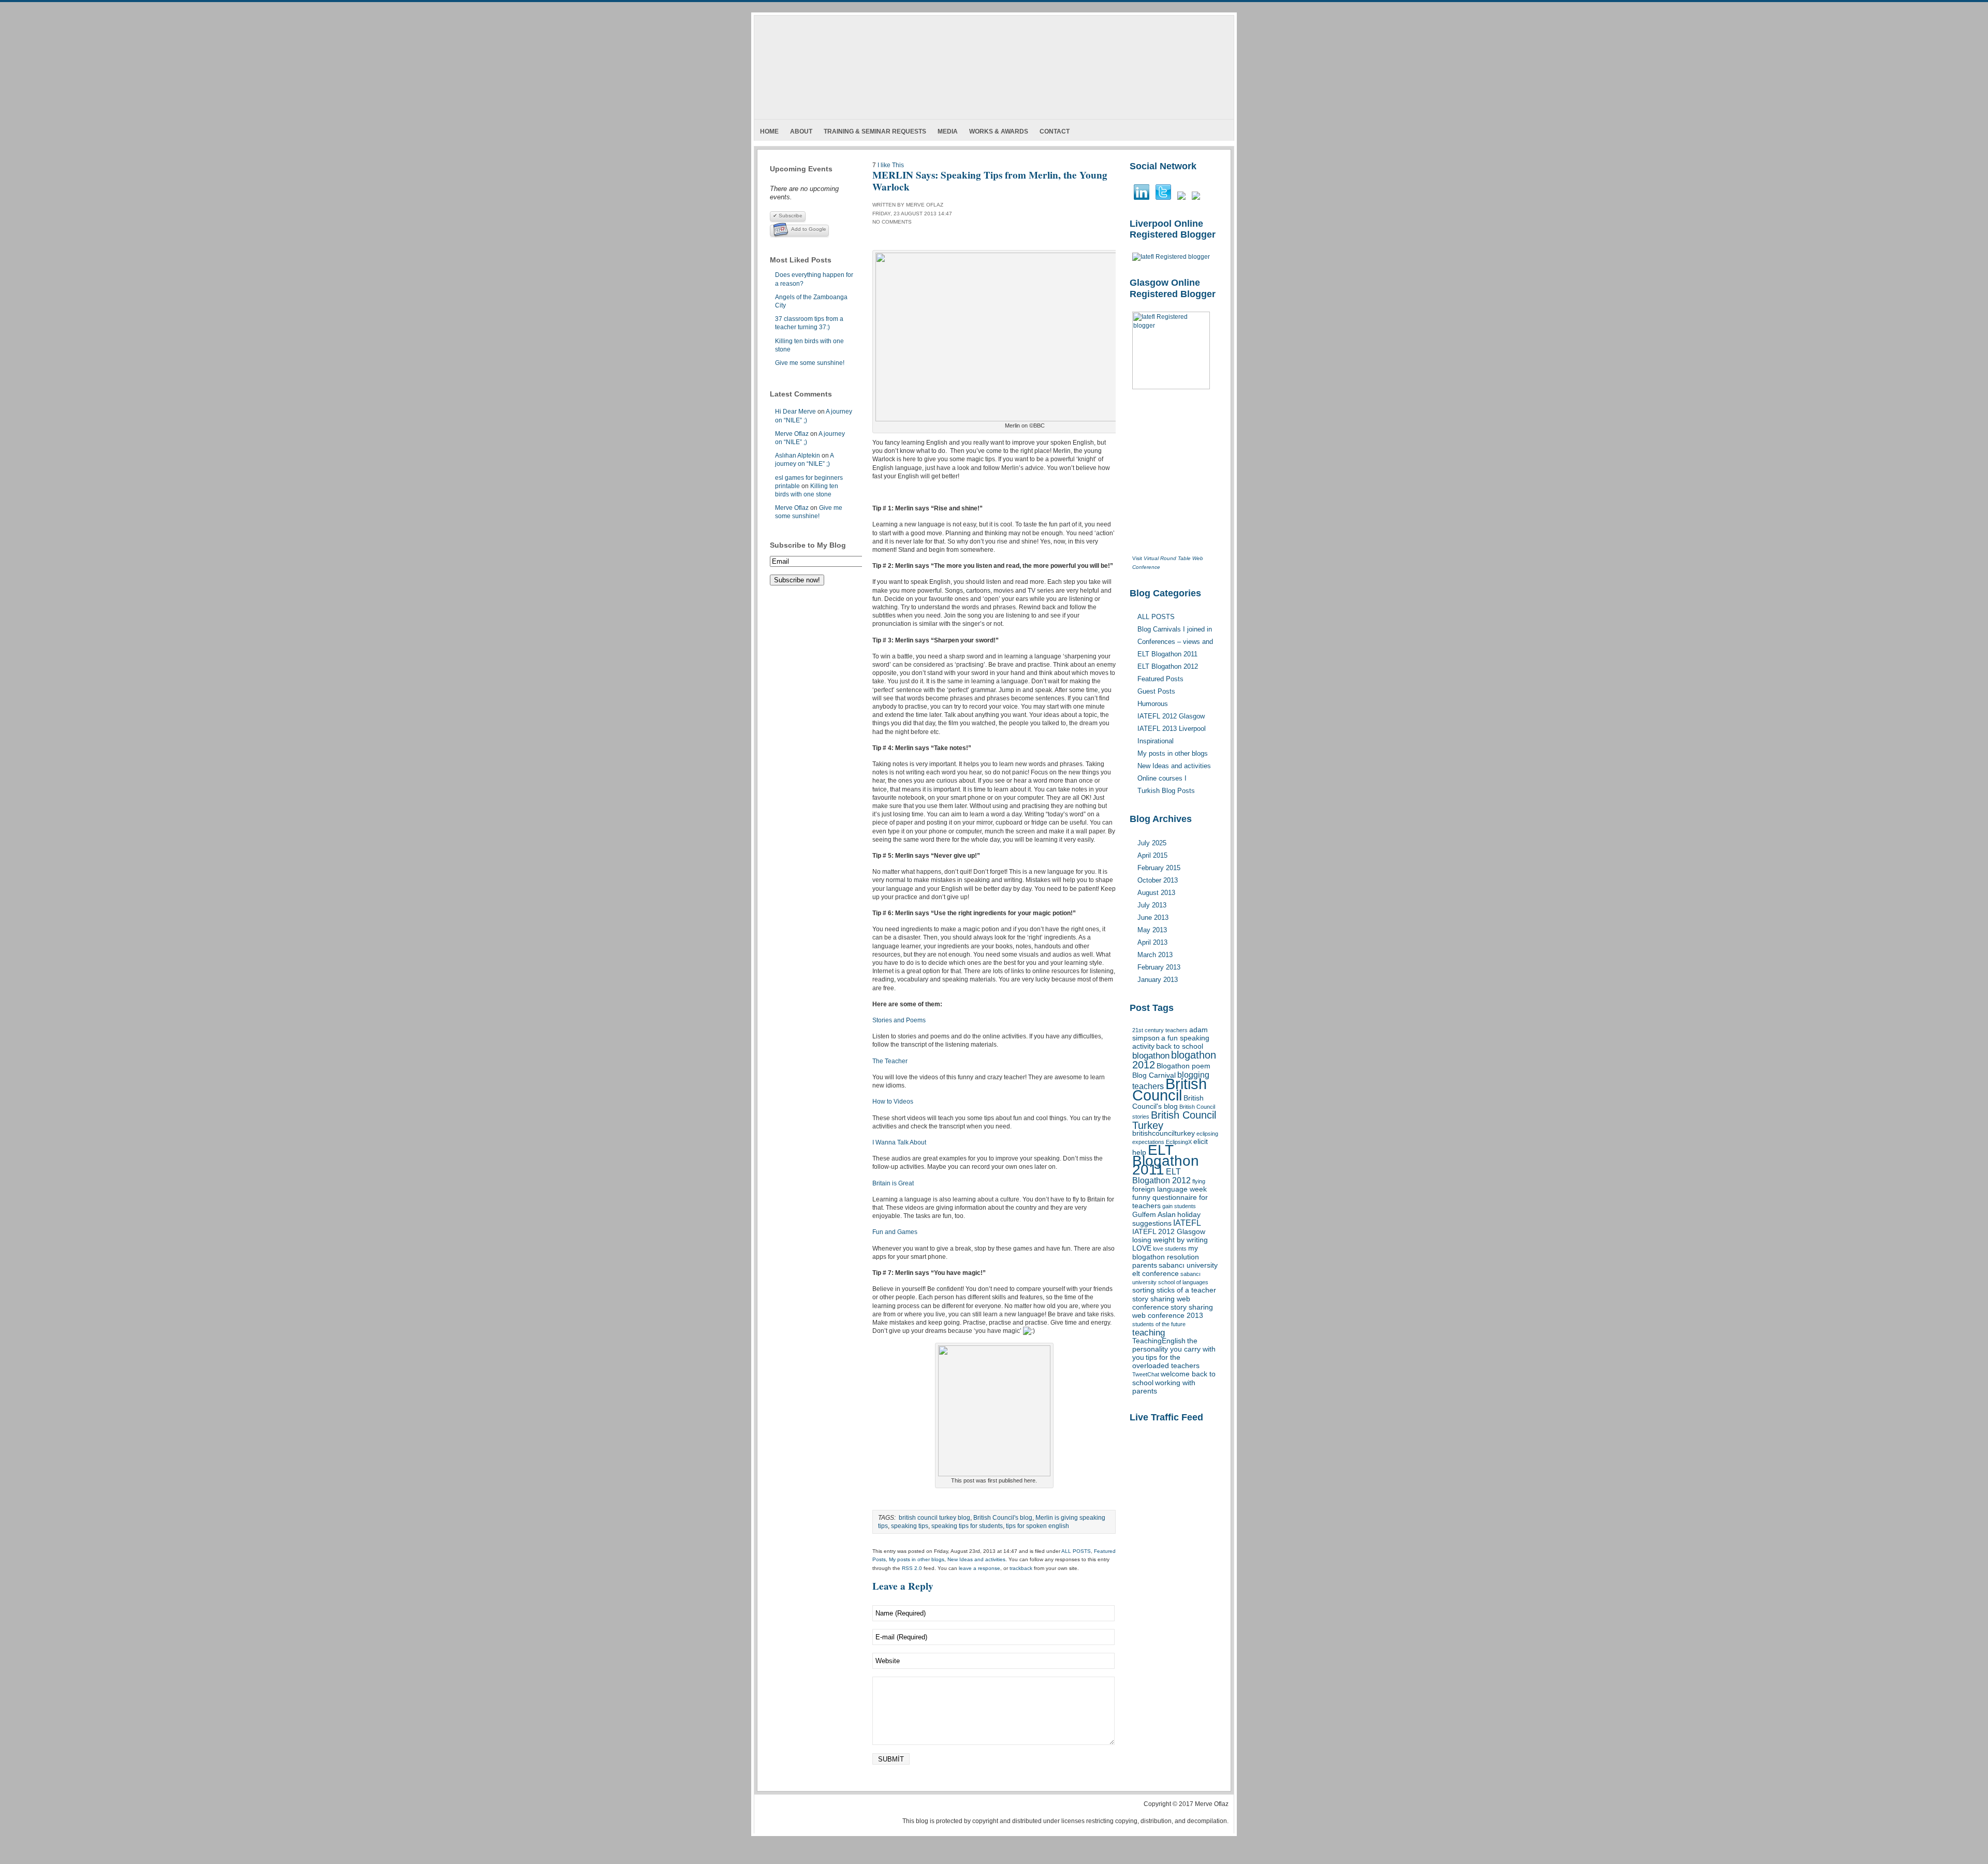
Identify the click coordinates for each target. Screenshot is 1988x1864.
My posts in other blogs (917, 1559)
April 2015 (1152, 855)
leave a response (980, 1568)
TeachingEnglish (1159, 1341)
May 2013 (1152, 930)
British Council (1170, 1089)
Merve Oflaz (792, 434)
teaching (1149, 1332)
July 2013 (1152, 905)
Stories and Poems (899, 1020)
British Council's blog (1168, 1102)
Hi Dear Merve (795, 412)
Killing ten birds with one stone (809, 345)
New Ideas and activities (976, 1559)
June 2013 (1153, 918)
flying (1199, 1181)
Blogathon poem (1183, 1066)
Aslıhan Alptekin (798, 456)
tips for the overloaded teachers (1166, 1362)
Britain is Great (893, 1183)
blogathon (1151, 1055)
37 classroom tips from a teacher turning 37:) (809, 323)
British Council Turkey (1174, 1120)
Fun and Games (895, 1232)
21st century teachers (1160, 1030)
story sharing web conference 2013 (1173, 1311)
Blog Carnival (1154, 1075)
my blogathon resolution (1166, 1252)
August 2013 (1156, 893)
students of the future (1159, 1324)
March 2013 (1155, 955)
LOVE (1142, 1248)
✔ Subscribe (788, 216)
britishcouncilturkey (1164, 1133)
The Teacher (890, 1061)
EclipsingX (1179, 1142)
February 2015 (1159, 868)
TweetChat (1146, 1374)
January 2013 (1158, 980)
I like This (891, 165)
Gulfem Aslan (1154, 1215)
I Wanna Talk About (899, 1142)
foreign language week (1170, 1189)
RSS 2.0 (912, 1568)
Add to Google (809, 229)
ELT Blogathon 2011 (1166, 1160)
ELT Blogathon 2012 (1161, 1176)
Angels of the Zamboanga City (811, 301)
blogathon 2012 (1174, 1060)
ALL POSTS (1076, 1551)
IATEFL (1187, 1223)
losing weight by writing (1170, 1240)
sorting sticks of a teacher (1174, 1290)
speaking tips (910, 1526)
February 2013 (1159, 967)
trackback (1021, 1568)
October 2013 (1158, 880)
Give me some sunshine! (810, 363)
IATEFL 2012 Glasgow (1169, 1232)
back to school (1180, 1046)
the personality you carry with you (1174, 1349)
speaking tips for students (967, 1526)
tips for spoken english (1037, 1526)
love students (1170, 1249)
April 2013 (1152, 942)
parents (1145, 1265)
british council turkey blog (934, 1518)
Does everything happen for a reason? (814, 279)
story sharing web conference (1161, 1303)
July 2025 (1152, 843)
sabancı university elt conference (1175, 1269)
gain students (1179, 1206)
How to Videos (893, 1102)
